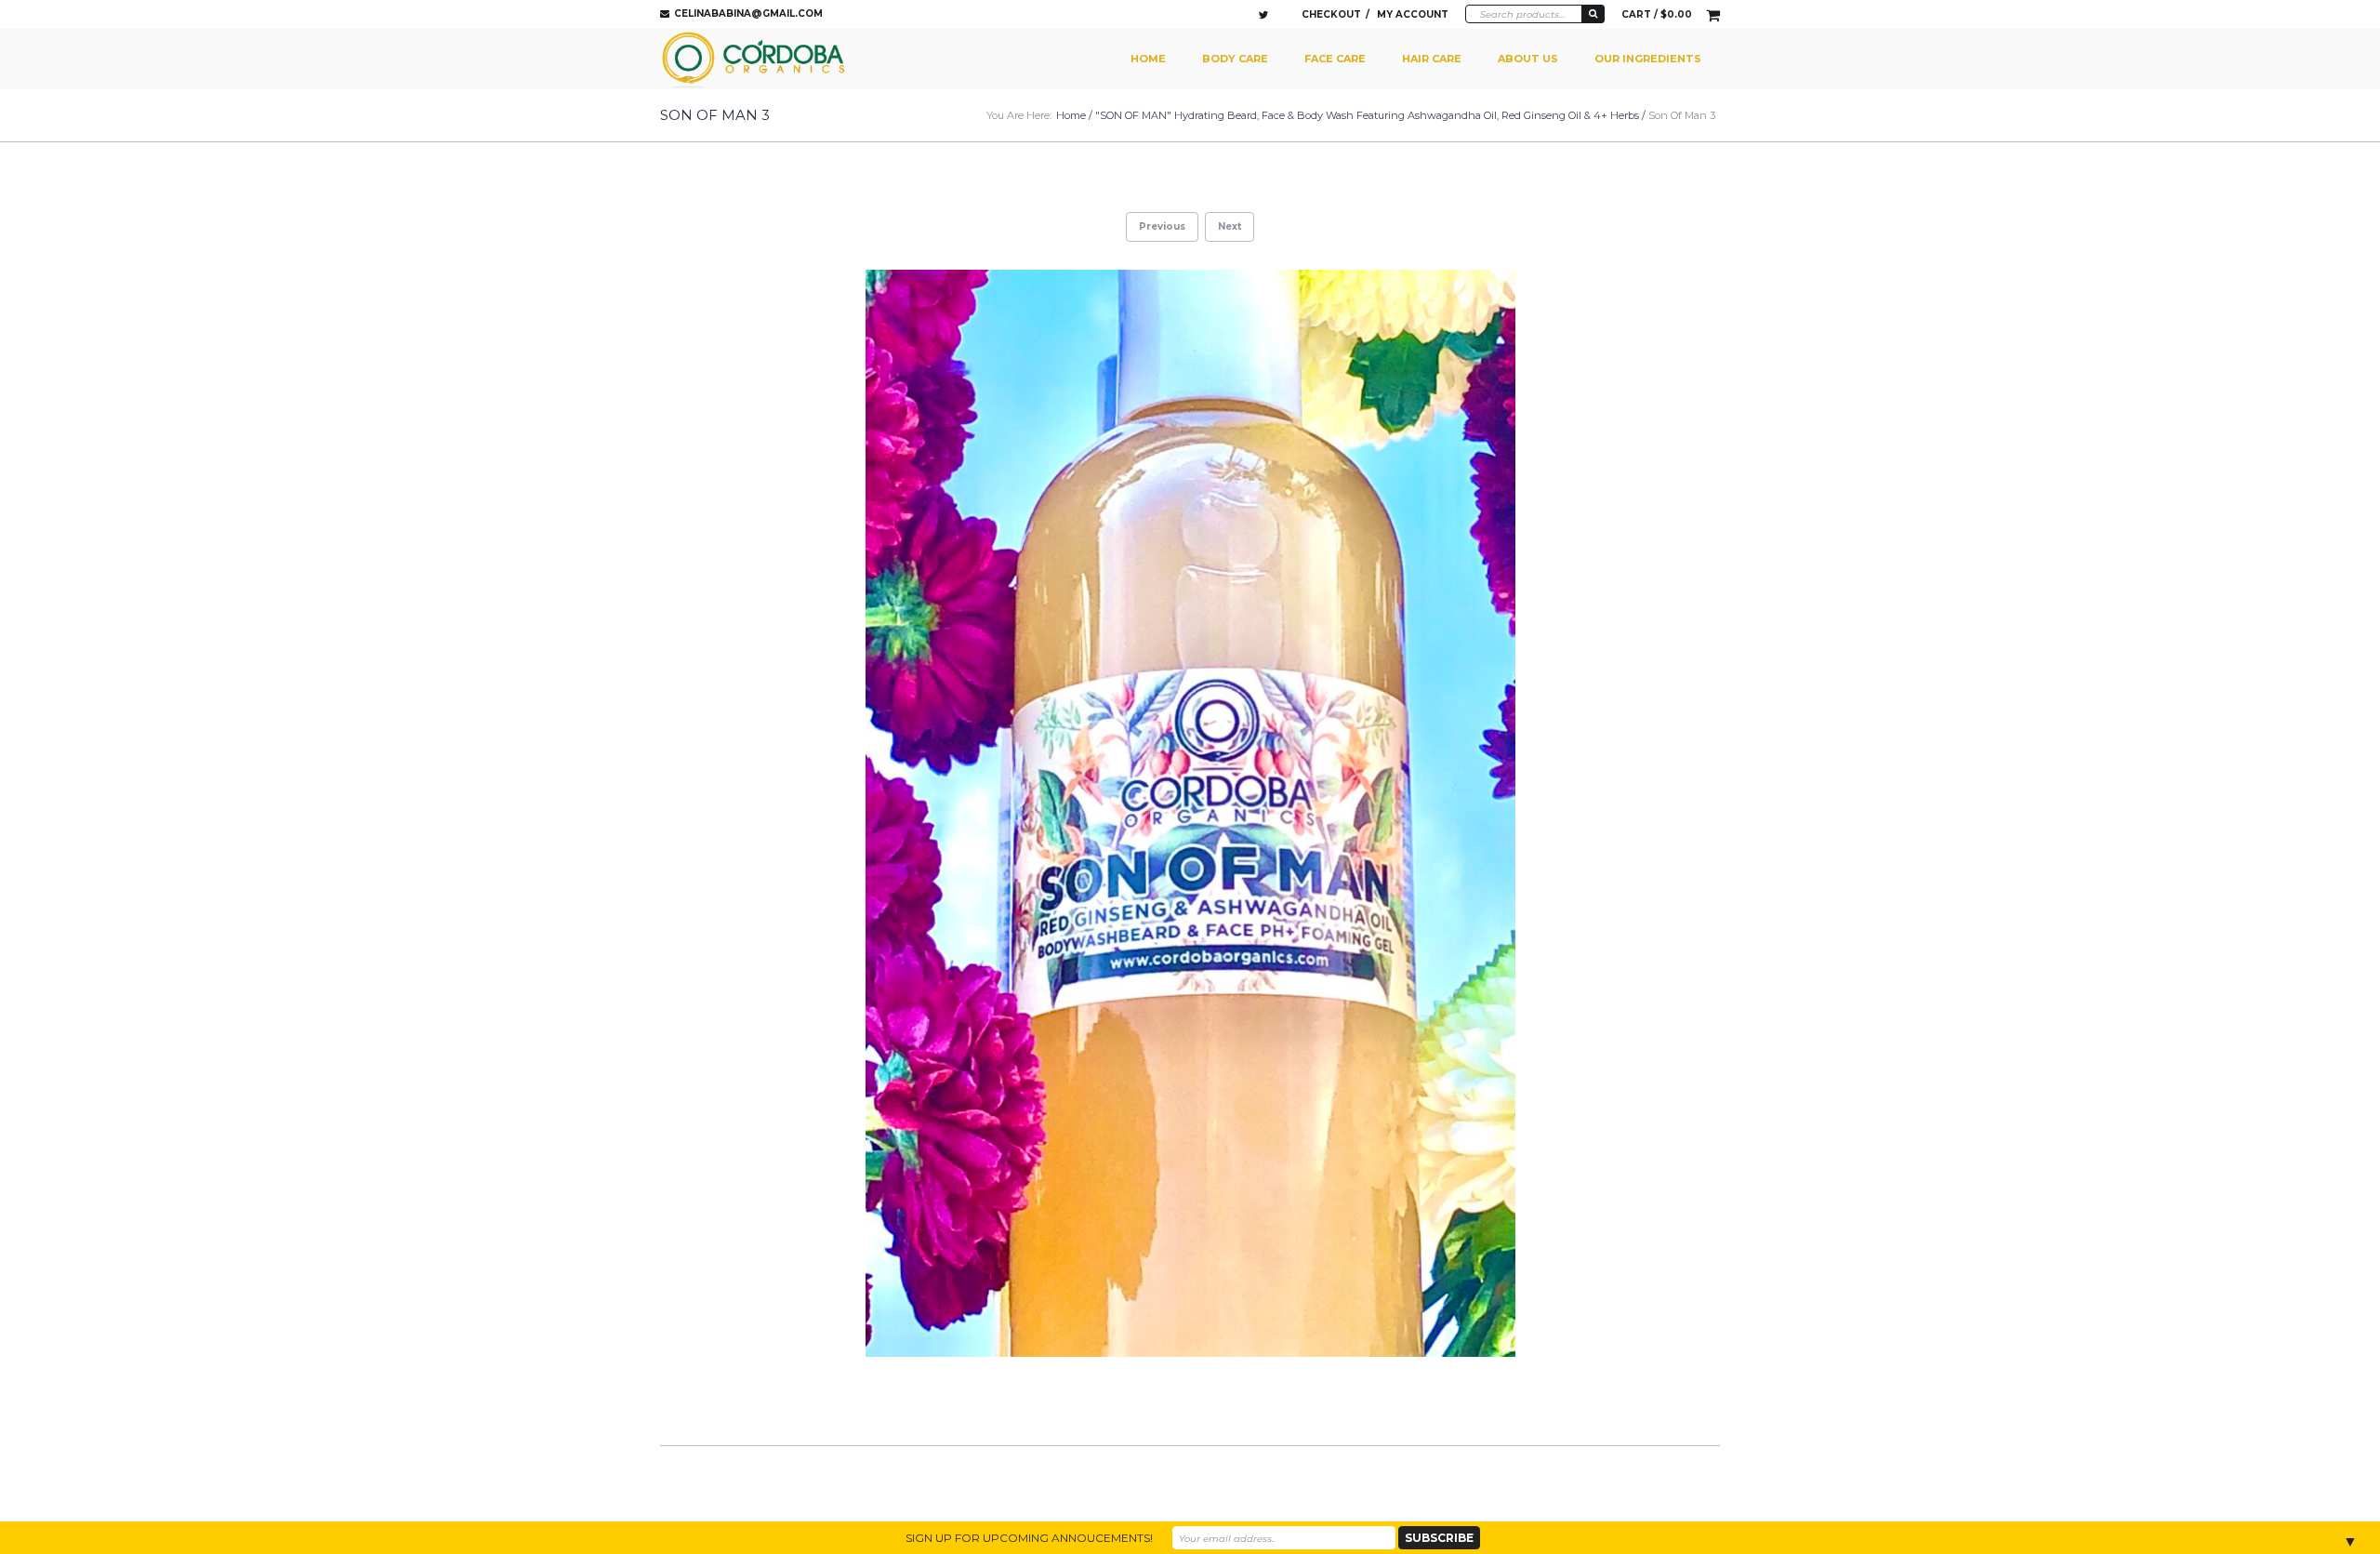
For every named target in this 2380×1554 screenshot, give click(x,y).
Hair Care (1432, 59)
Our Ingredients (1648, 59)
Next (1230, 226)
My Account (1413, 14)
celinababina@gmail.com (748, 13)
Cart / (1657, 14)
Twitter (1263, 15)
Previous (1162, 226)
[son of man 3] (1190, 814)
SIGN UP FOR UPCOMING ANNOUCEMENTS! (1029, 1538)
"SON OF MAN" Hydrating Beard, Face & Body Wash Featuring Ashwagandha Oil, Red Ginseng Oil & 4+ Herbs (1367, 115)
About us (1528, 59)
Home (1148, 59)
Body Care (1235, 59)
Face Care (1335, 59)
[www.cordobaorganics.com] (756, 59)
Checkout (1331, 14)
